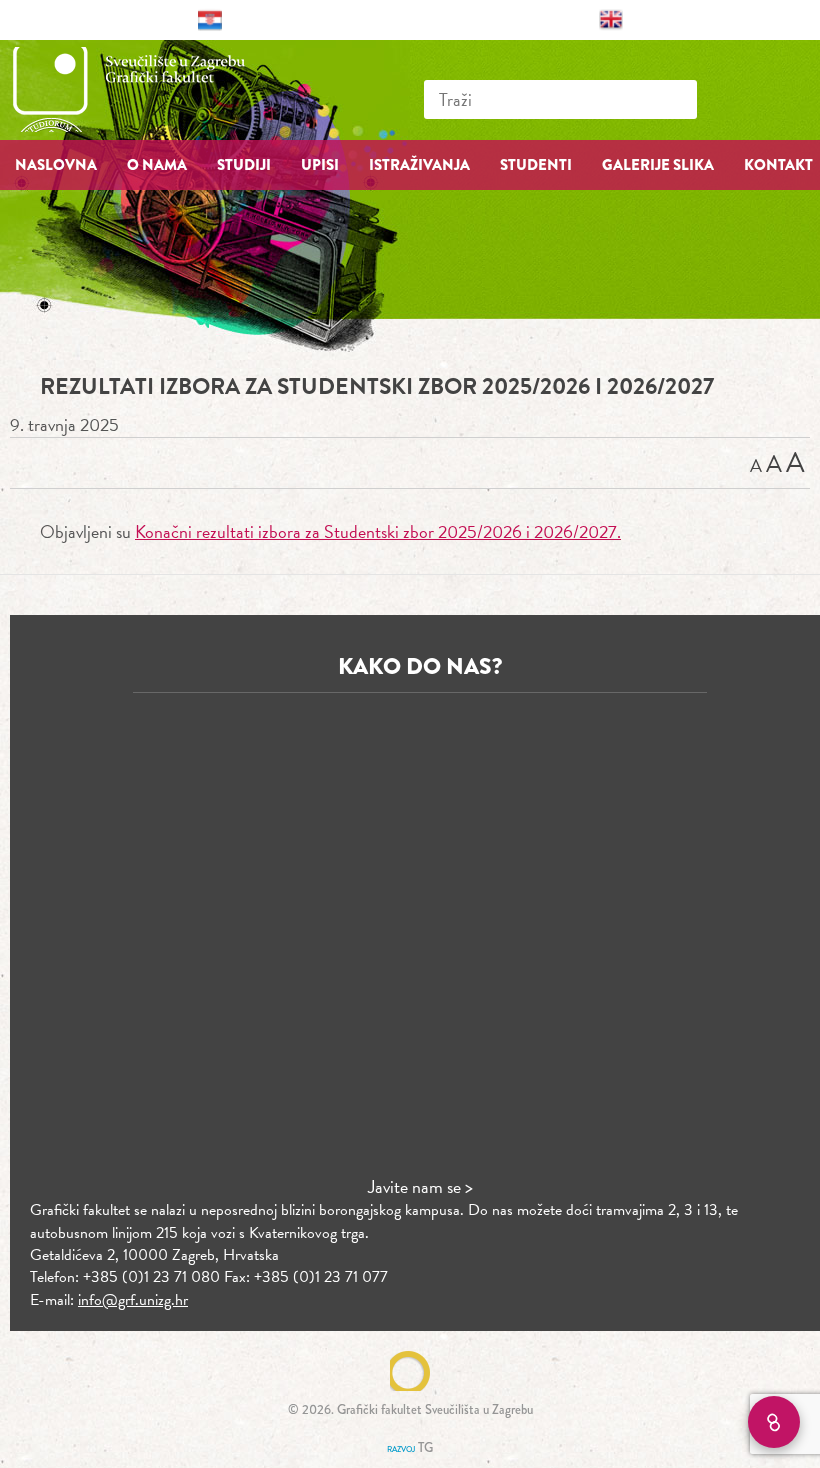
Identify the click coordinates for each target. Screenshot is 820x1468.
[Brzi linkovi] (774, 1422)
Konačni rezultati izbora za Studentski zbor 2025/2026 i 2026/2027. (378, 531)
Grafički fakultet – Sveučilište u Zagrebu (150, 89)
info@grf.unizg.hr (133, 1300)
